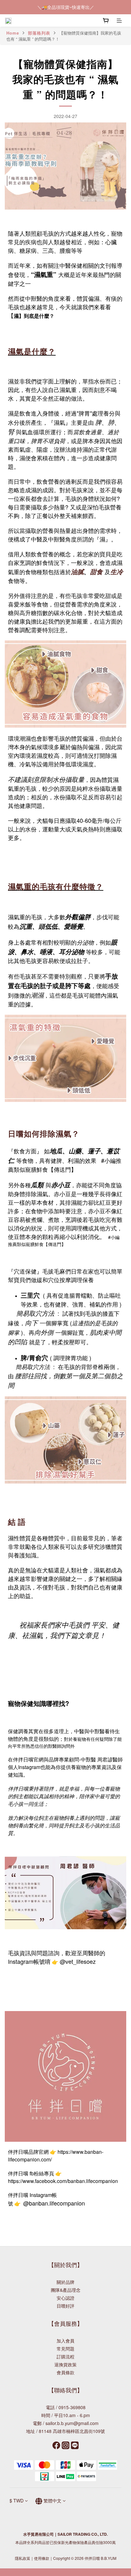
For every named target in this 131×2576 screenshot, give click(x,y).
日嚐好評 (65, 2306)
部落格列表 (39, 33)
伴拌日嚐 (23, 1759)
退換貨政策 (65, 2364)
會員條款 (65, 2372)
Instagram (29, 1767)
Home (13, 33)
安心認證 (65, 2298)
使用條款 (42, 2558)
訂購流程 (65, 2356)
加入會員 (65, 2341)
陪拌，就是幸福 (61, 1789)
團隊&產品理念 (66, 2290)
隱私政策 (23, 2558)
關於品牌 (65, 2282)
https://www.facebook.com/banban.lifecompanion (63, 2181)
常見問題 (65, 2349)
